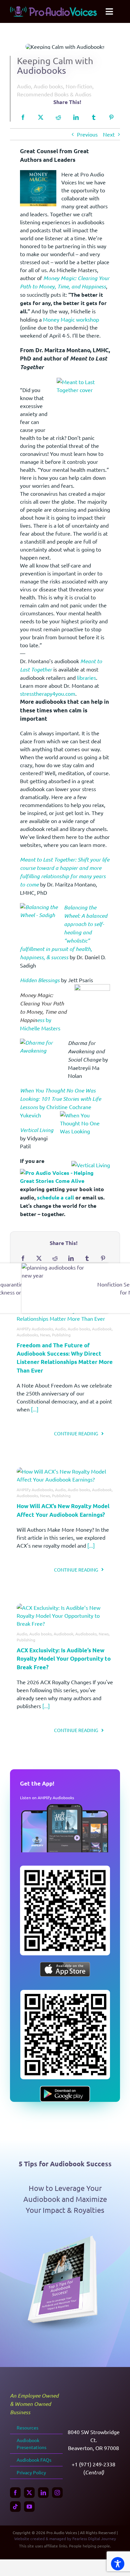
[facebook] (15, 2493)
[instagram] (57, 2493)
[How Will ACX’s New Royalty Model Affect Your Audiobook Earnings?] (65, 1471)
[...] (34, 1409)
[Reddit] (58, 117)
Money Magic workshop (71, 319)
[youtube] (29, 2507)
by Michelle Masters (43, 1011)
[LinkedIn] (76, 117)
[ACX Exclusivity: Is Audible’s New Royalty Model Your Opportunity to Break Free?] (65, 1607)
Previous (87, 134)
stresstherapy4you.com (48, 693)
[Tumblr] (94, 117)
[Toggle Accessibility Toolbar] (118, 2564)
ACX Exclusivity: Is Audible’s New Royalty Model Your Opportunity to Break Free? (64, 1659)
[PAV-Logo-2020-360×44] (53, 9)
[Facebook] (23, 117)
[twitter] (29, 2493)
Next (109, 134)
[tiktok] (15, 2507)
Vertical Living (37, 1130)
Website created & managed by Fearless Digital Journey (65, 2538)
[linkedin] (43, 2493)
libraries (86, 677)
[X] (41, 117)
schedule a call (55, 1197)
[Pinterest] (111, 117)
